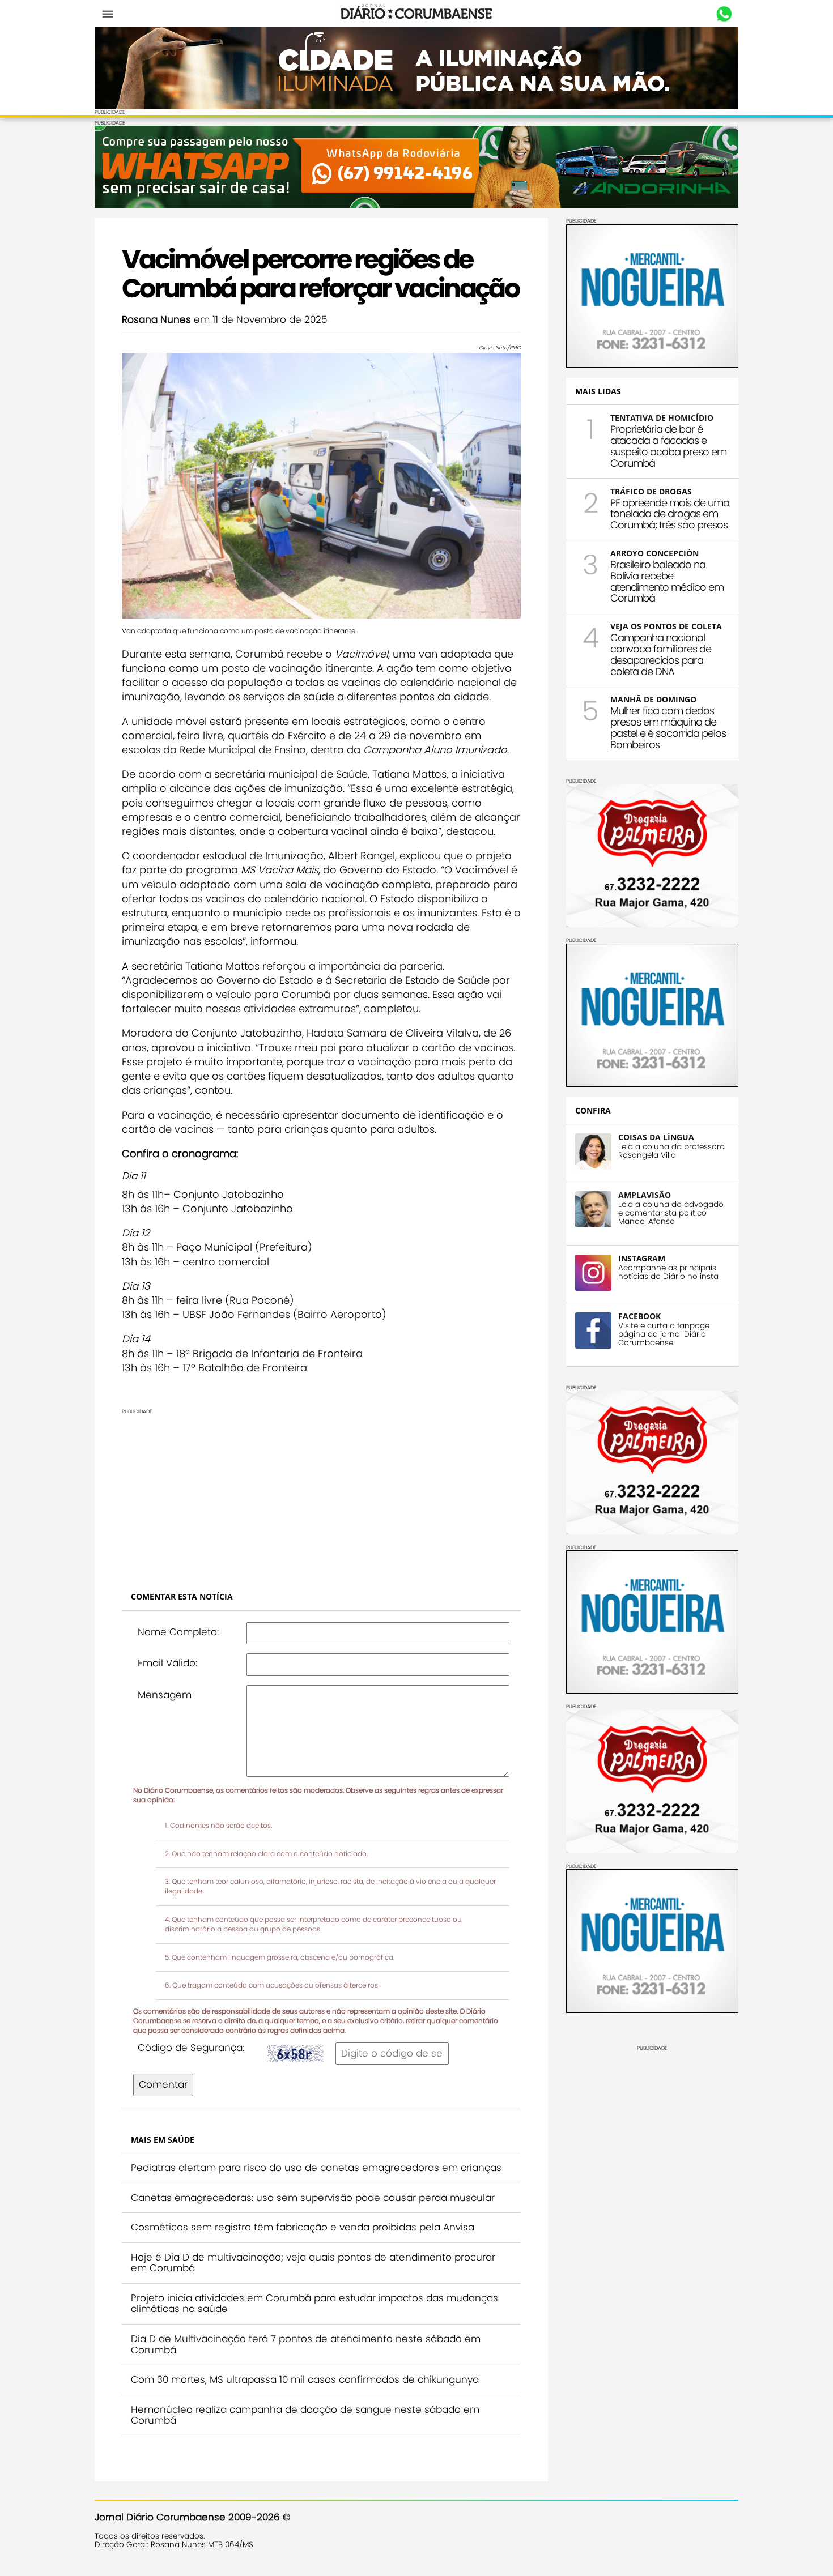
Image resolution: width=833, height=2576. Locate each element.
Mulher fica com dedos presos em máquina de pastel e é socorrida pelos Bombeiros (668, 727)
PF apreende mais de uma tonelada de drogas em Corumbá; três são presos (670, 514)
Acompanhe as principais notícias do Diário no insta (668, 1272)
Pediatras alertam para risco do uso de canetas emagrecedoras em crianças (316, 2168)
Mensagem (165, 1695)
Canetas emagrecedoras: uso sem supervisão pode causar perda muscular (313, 2198)
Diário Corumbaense (417, 14)
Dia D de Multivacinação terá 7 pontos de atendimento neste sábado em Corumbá (306, 2344)
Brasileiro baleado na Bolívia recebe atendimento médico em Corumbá (667, 581)
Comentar (163, 2084)
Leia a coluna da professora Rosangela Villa (671, 1151)
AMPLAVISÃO (645, 1195)
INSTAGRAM (642, 1258)
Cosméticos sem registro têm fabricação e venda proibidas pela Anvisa (303, 2227)
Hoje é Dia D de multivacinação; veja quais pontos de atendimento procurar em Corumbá (313, 2263)
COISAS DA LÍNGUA (656, 1137)
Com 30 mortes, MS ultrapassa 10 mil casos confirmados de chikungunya (305, 2379)
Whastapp (724, 14)
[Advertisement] (321, 1494)
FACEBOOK (639, 1316)
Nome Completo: (178, 1632)
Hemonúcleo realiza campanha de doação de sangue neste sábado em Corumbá (305, 2415)
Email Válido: (167, 1663)
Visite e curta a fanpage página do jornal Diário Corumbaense (664, 1334)
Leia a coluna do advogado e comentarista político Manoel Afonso (671, 1213)
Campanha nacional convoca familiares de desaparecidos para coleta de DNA (661, 654)
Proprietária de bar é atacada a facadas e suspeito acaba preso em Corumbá (668, 446)
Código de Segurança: (191, 2048)
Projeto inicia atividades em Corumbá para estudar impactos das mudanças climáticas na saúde (314, 2304)
